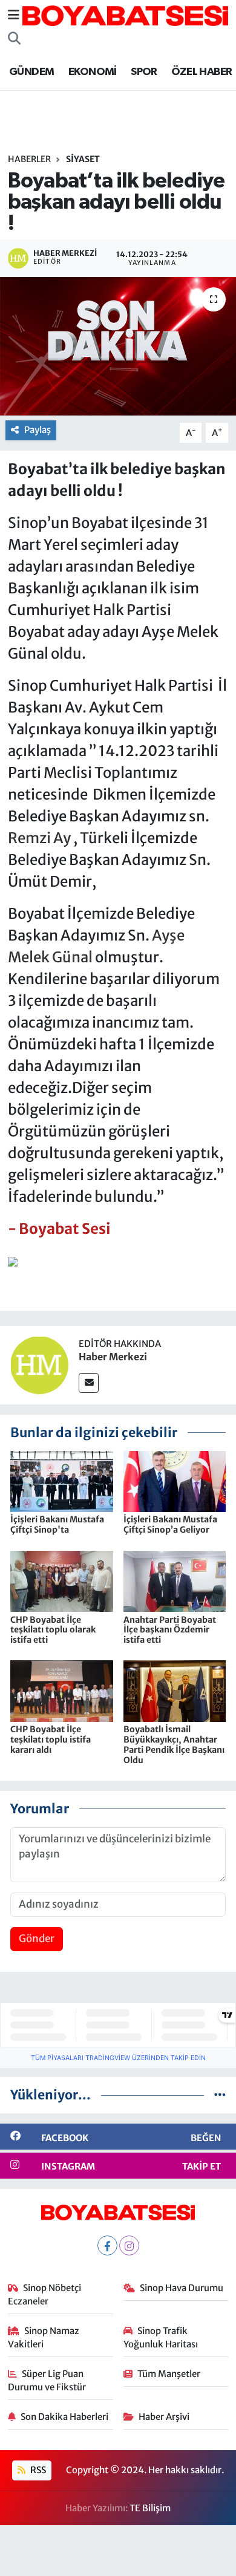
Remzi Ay (39, 838)
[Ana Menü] (14, 15)
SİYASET (83, 159)
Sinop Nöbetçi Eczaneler (45, 2294)
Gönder (37, 1939)
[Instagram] (129, 2245)
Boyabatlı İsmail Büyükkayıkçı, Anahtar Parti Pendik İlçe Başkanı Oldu (174, 1744)
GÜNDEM (31, 72)
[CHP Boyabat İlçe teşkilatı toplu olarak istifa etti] (62, 1580)
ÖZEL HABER (202, 72)
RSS (37, 2470)
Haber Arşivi (164, 2417)
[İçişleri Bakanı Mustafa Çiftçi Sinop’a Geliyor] (175, 1481)
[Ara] (14, 39)
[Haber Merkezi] (39, 1365)
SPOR (144, 72)
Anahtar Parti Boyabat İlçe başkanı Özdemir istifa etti (170, 1630)
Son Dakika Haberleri (64, 2417)
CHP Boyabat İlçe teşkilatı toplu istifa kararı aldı (51, 1740)
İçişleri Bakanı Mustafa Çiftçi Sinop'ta (57, 1524)
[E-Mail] (89, 1383)
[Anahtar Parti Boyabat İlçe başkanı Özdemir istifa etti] (175, 1580)
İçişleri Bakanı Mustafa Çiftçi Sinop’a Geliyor (170, 1524)
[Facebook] (107, 2245)
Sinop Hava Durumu (182, 2288)
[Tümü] (220, 2095)
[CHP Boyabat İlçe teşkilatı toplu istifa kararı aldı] (62, 1691)
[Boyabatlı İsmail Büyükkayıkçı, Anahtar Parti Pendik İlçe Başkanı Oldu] (175, 1691)
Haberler (29, 159)
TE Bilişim (150, 2508)
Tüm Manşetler (169, 2374)
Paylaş (38, 430)
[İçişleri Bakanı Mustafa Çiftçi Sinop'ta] (62, 1481)
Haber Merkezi (113, 1357)
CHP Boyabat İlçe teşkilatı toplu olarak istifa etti (53, 1630)
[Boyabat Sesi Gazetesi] (125, 15)
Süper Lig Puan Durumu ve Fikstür (47, 2380)
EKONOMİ (93, 72)
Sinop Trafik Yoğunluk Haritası (161, 2337)
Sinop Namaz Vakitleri (44, 2337)
